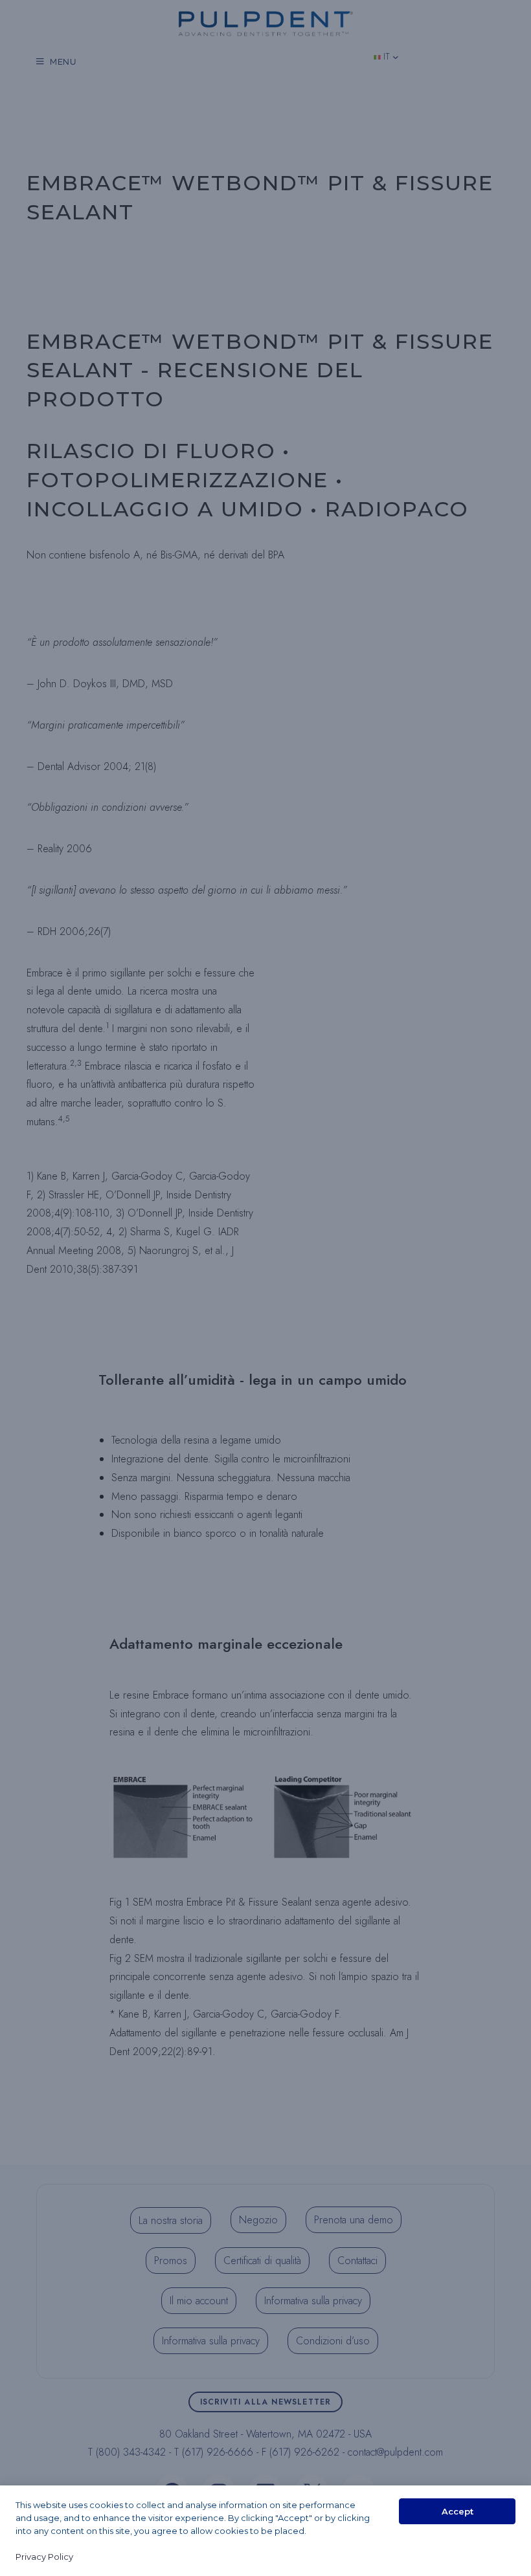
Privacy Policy (44, 2557)
